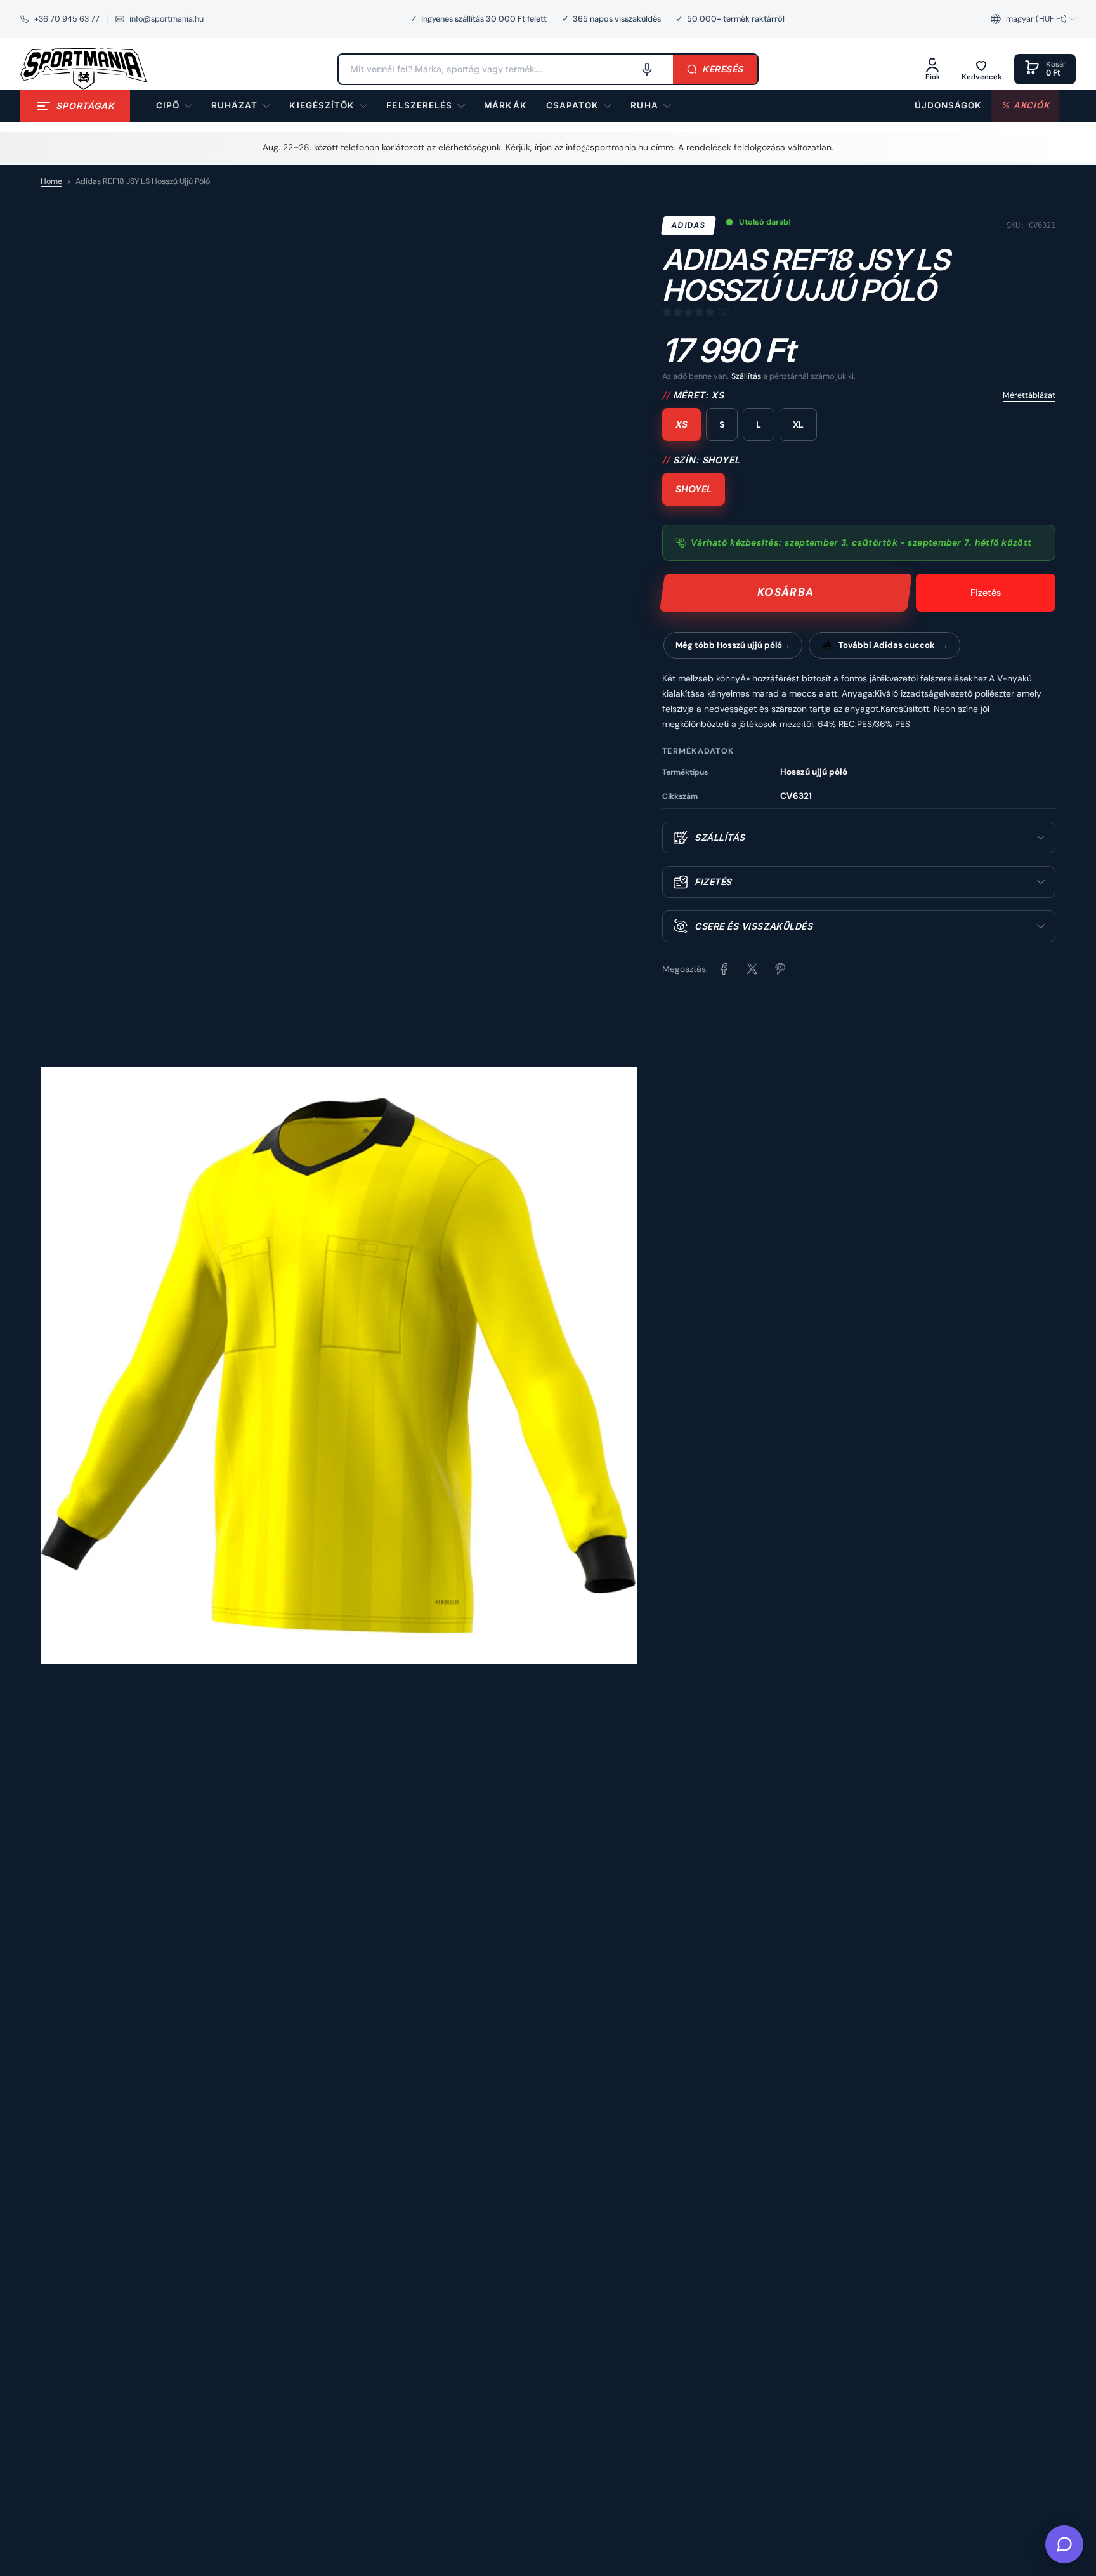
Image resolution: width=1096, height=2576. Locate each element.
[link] (505, 106)
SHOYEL (694, 489)
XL (798, 424)
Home (51, 181)
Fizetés (986, 593)
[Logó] (84, 69)
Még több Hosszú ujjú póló (729, 645)
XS (682, 424)
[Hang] (647, 69)
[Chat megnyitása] (1064, 2544)
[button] (1033, 19)
